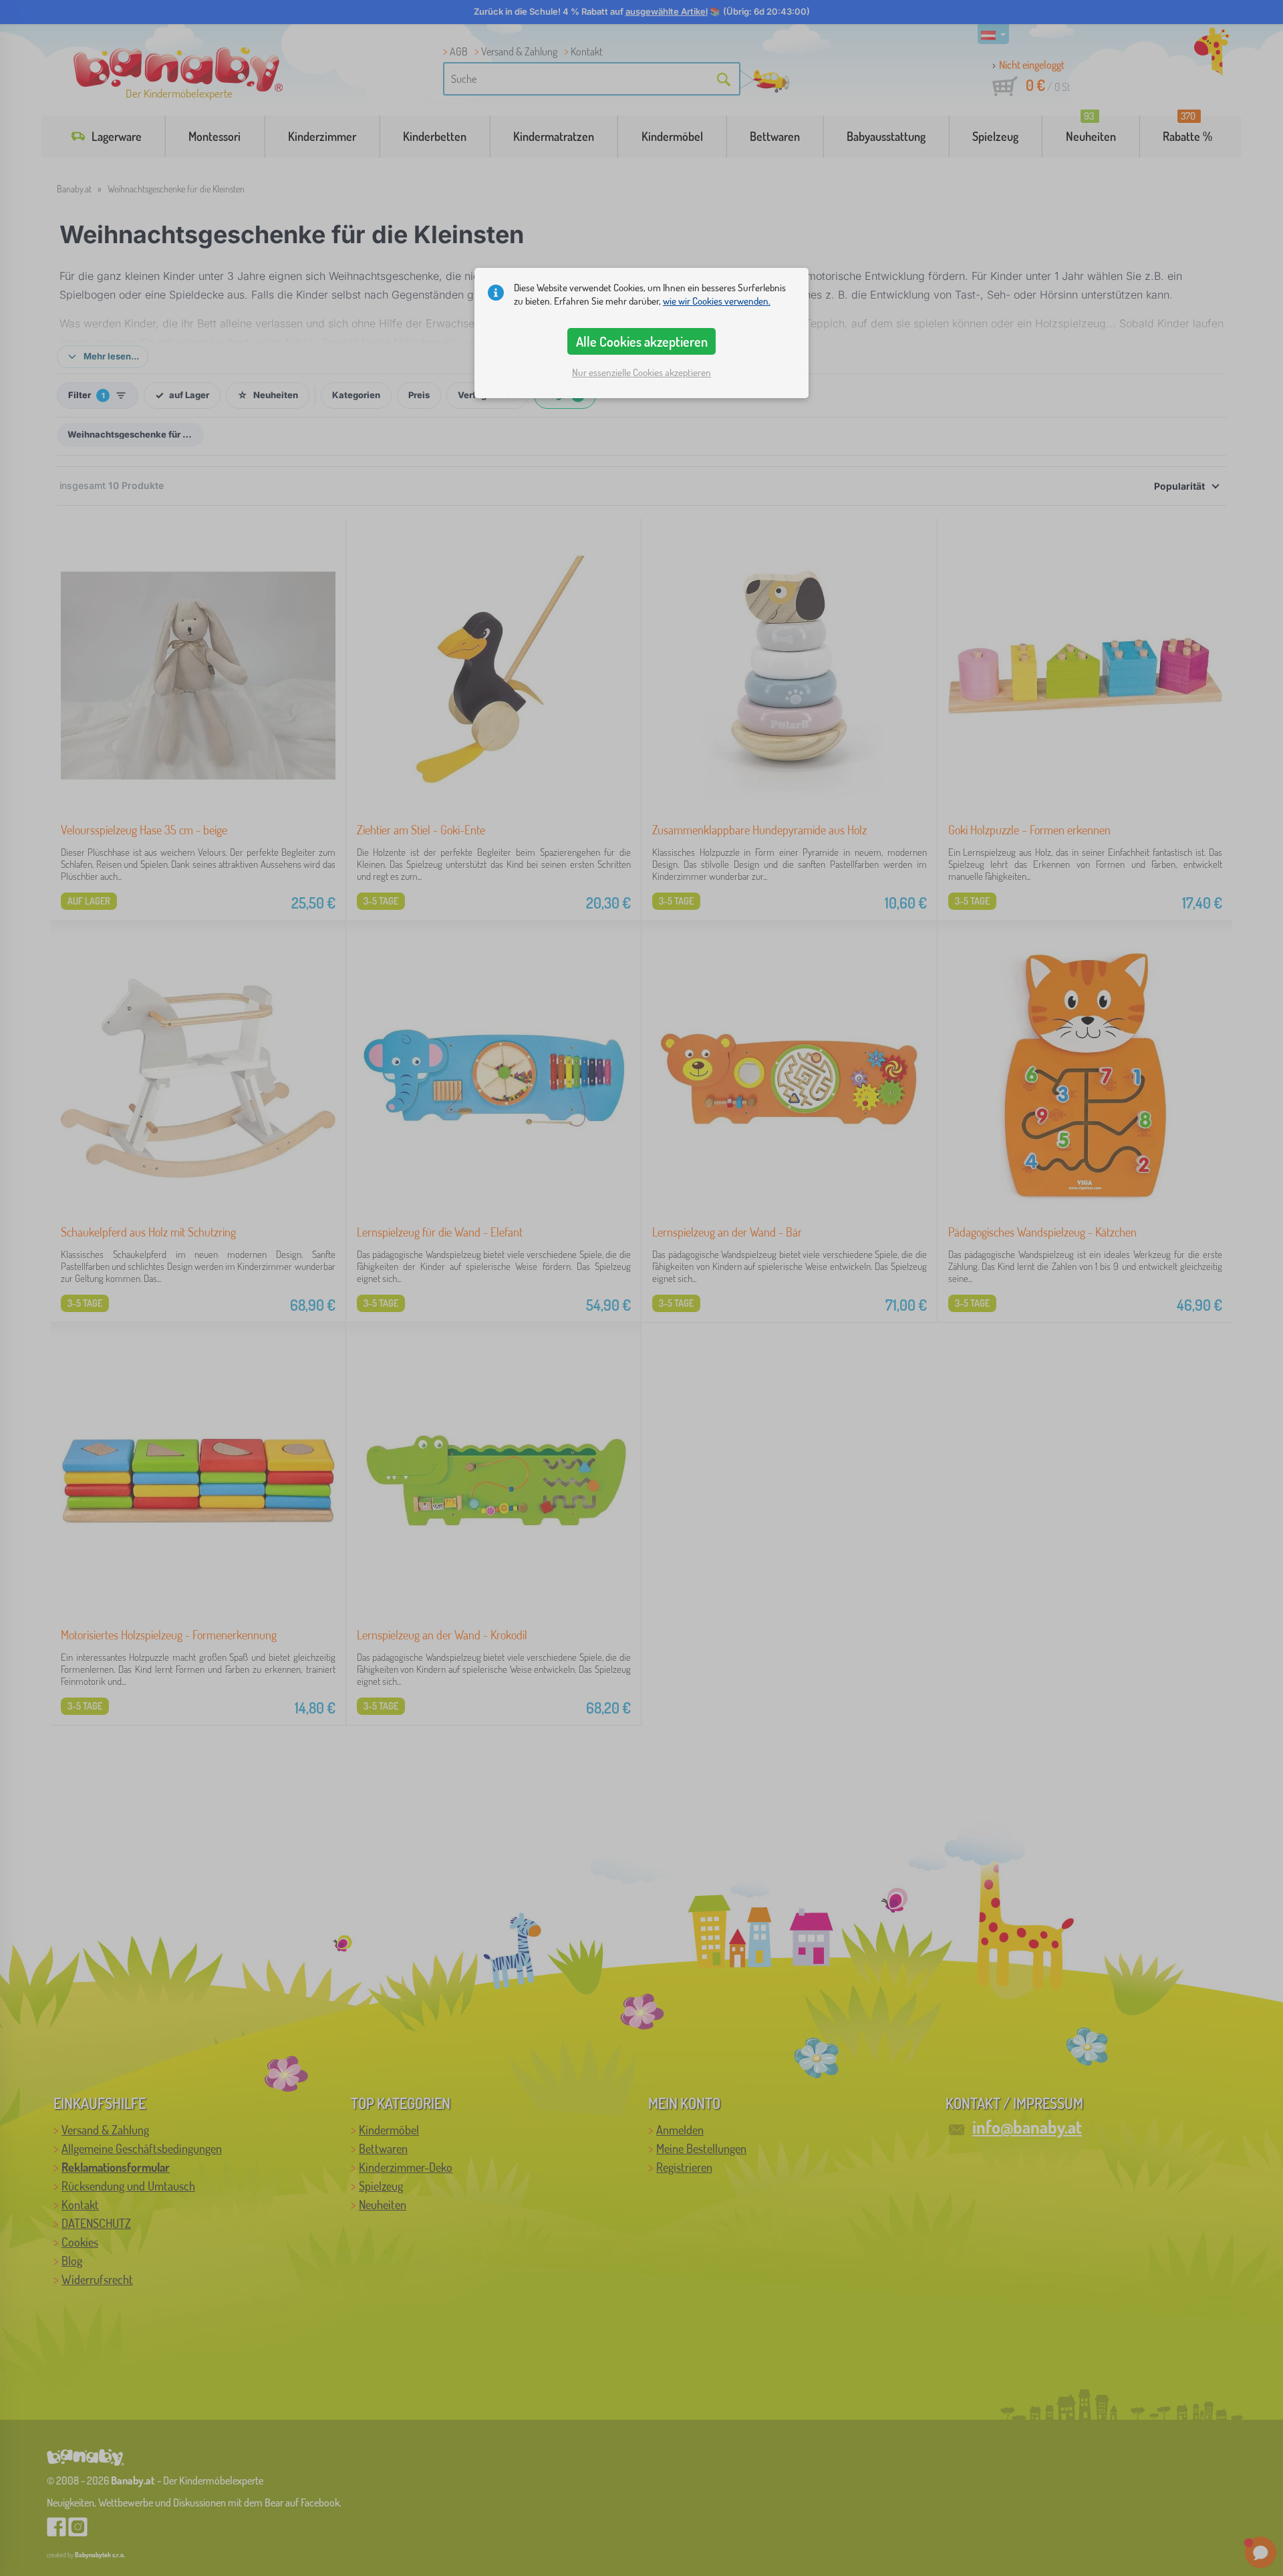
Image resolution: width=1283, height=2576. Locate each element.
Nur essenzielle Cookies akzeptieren (641, 372)
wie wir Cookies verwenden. (717, 301)
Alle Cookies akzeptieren (642, 341)
